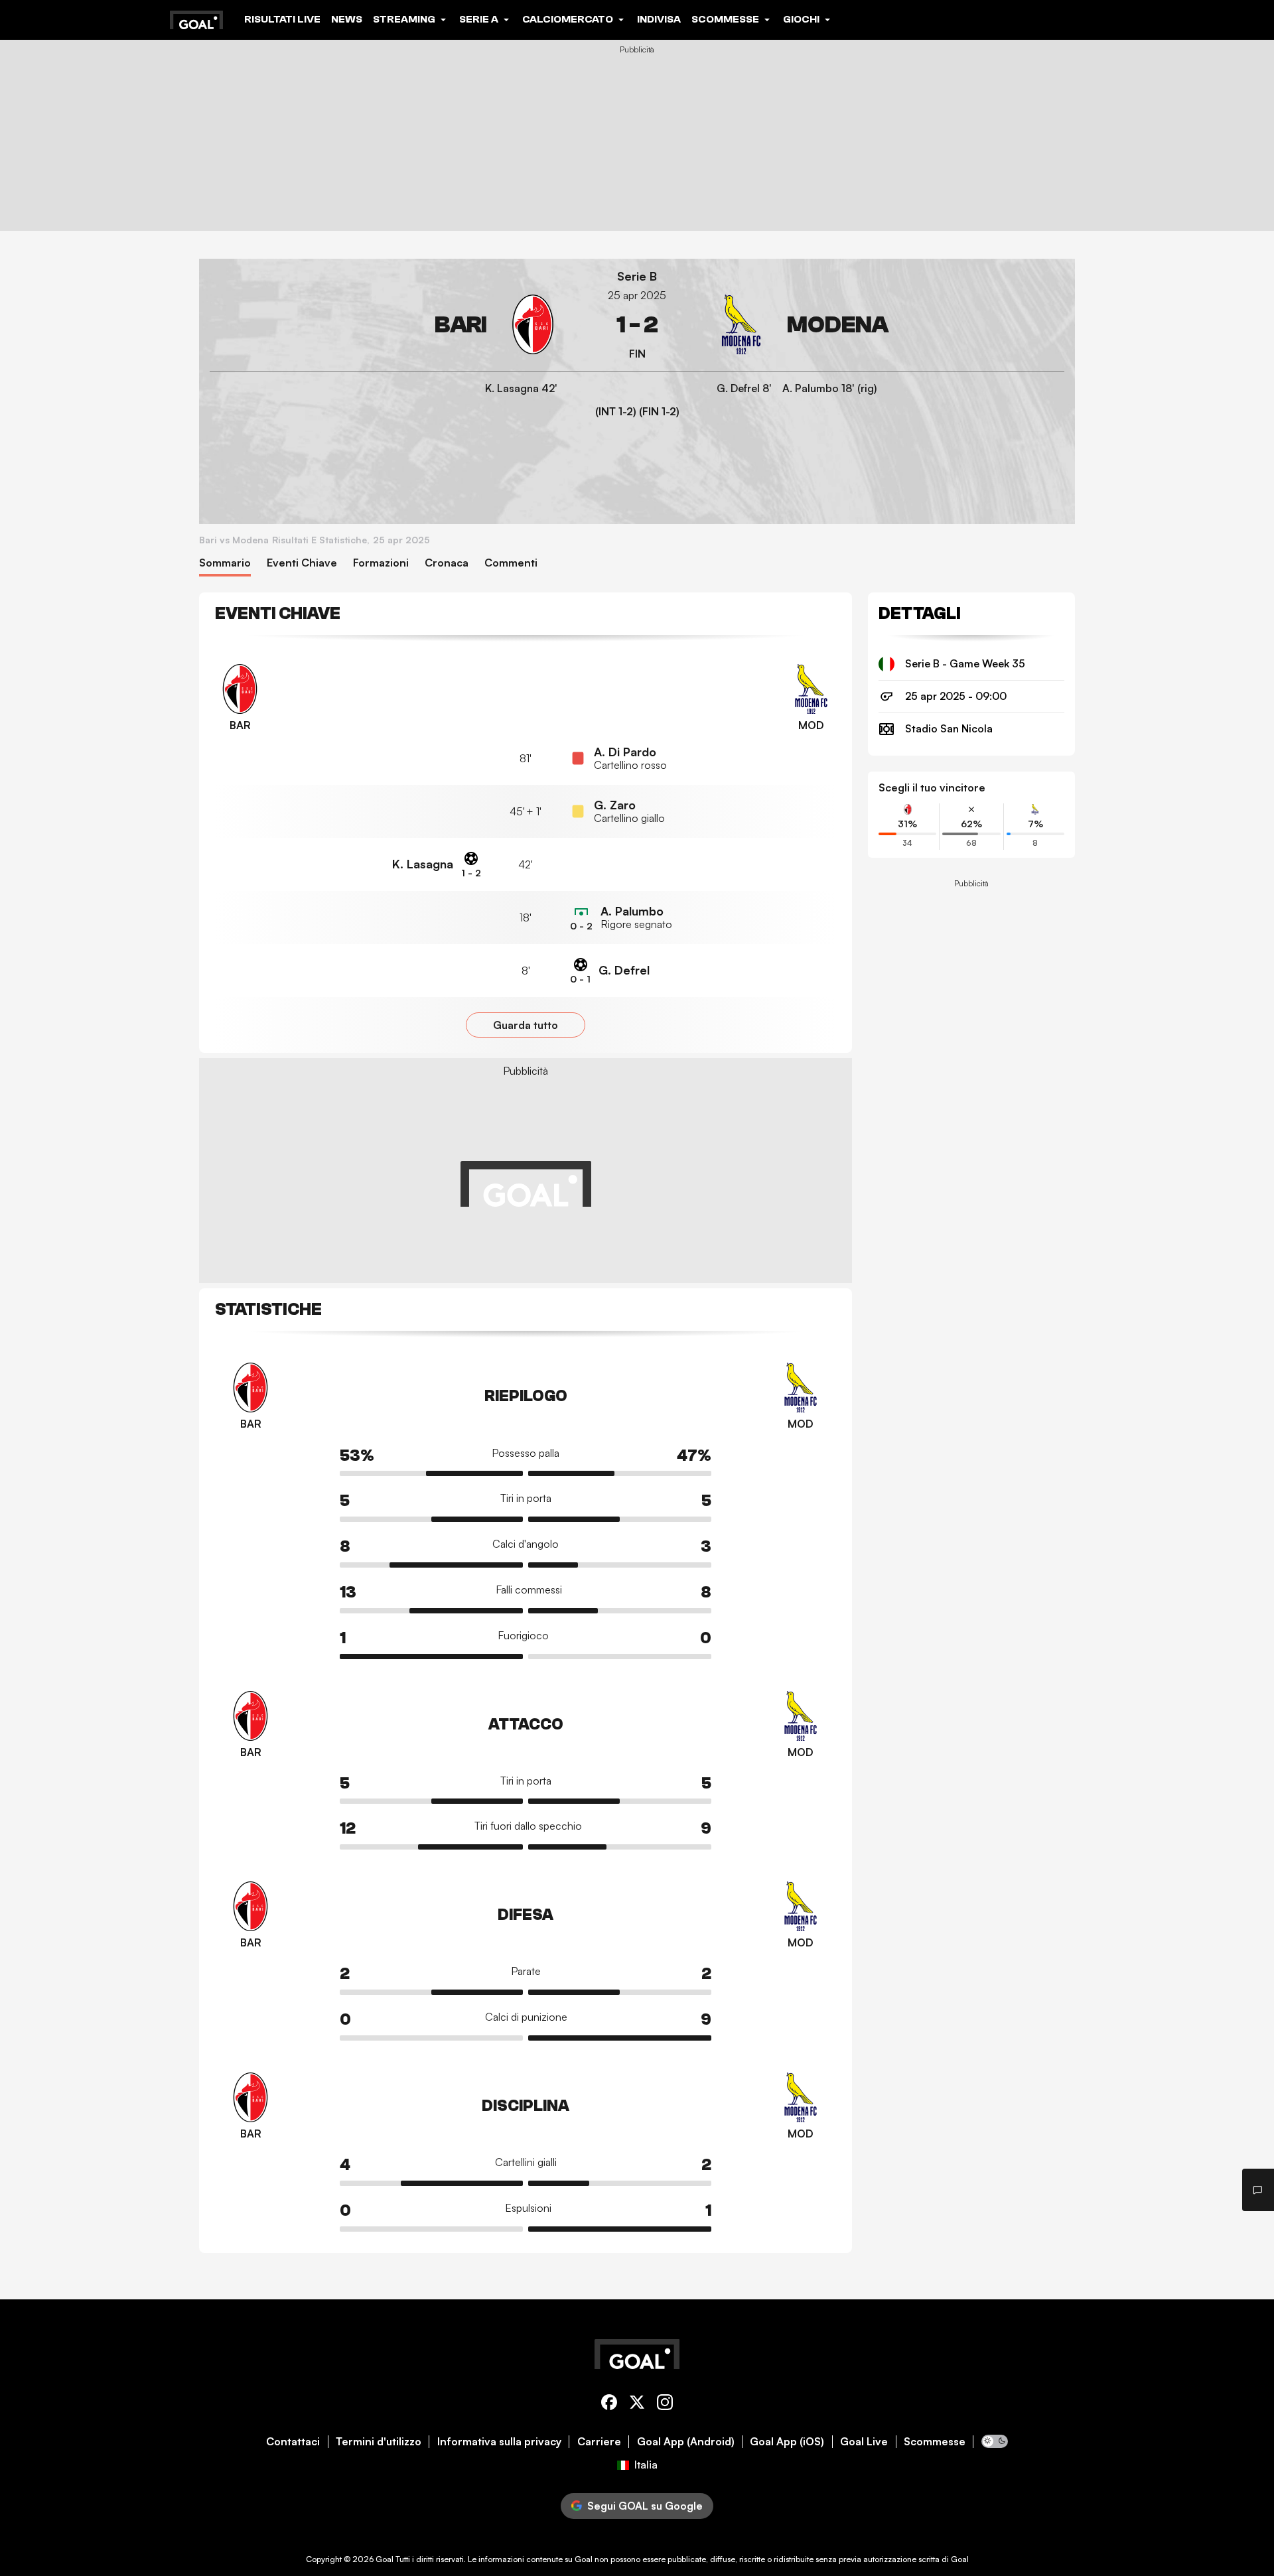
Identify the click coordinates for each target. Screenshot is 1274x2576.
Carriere (599, 2442)
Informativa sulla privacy (499, 2442)
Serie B (637, 276)
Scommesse (935, 2442)
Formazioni (381, 563)
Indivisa (659, 19)
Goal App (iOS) (787, 2442)
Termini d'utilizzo (379, 2442)
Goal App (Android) (686, 2442)
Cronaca (447, 563)
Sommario (225, 563)
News (347, 19)
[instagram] (665, 2405)
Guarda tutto (526, 1025)
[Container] (386, 325)
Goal (385, 2559)
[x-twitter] (637, 2405)
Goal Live (864, 2442)
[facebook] (609, 2405)
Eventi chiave (302, 563)
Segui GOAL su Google (645, 2506)
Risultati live (282, 19)
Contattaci (293, 2442)
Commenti (511, 563)
